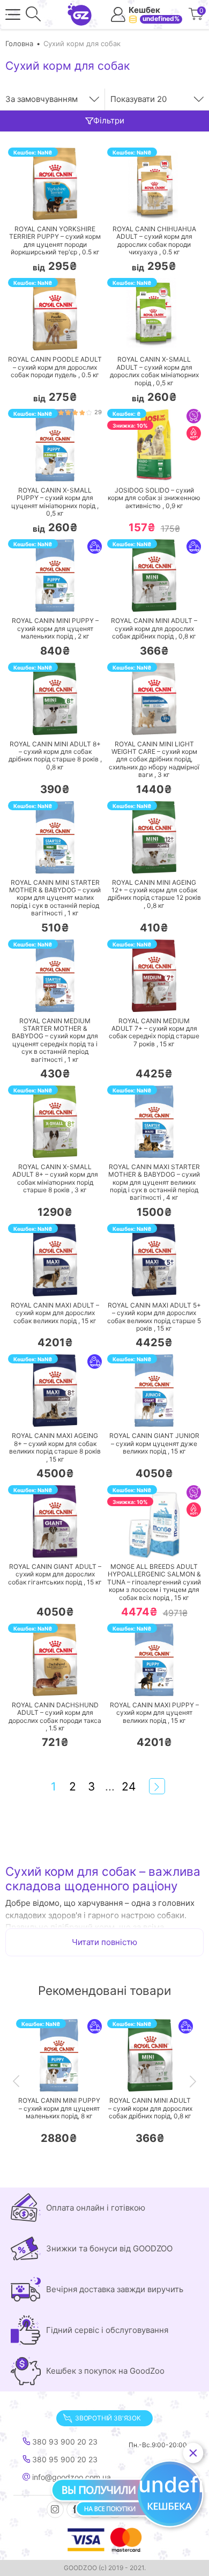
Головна (19, 43)
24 (129, 1786)
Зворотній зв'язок (108, 2418)
